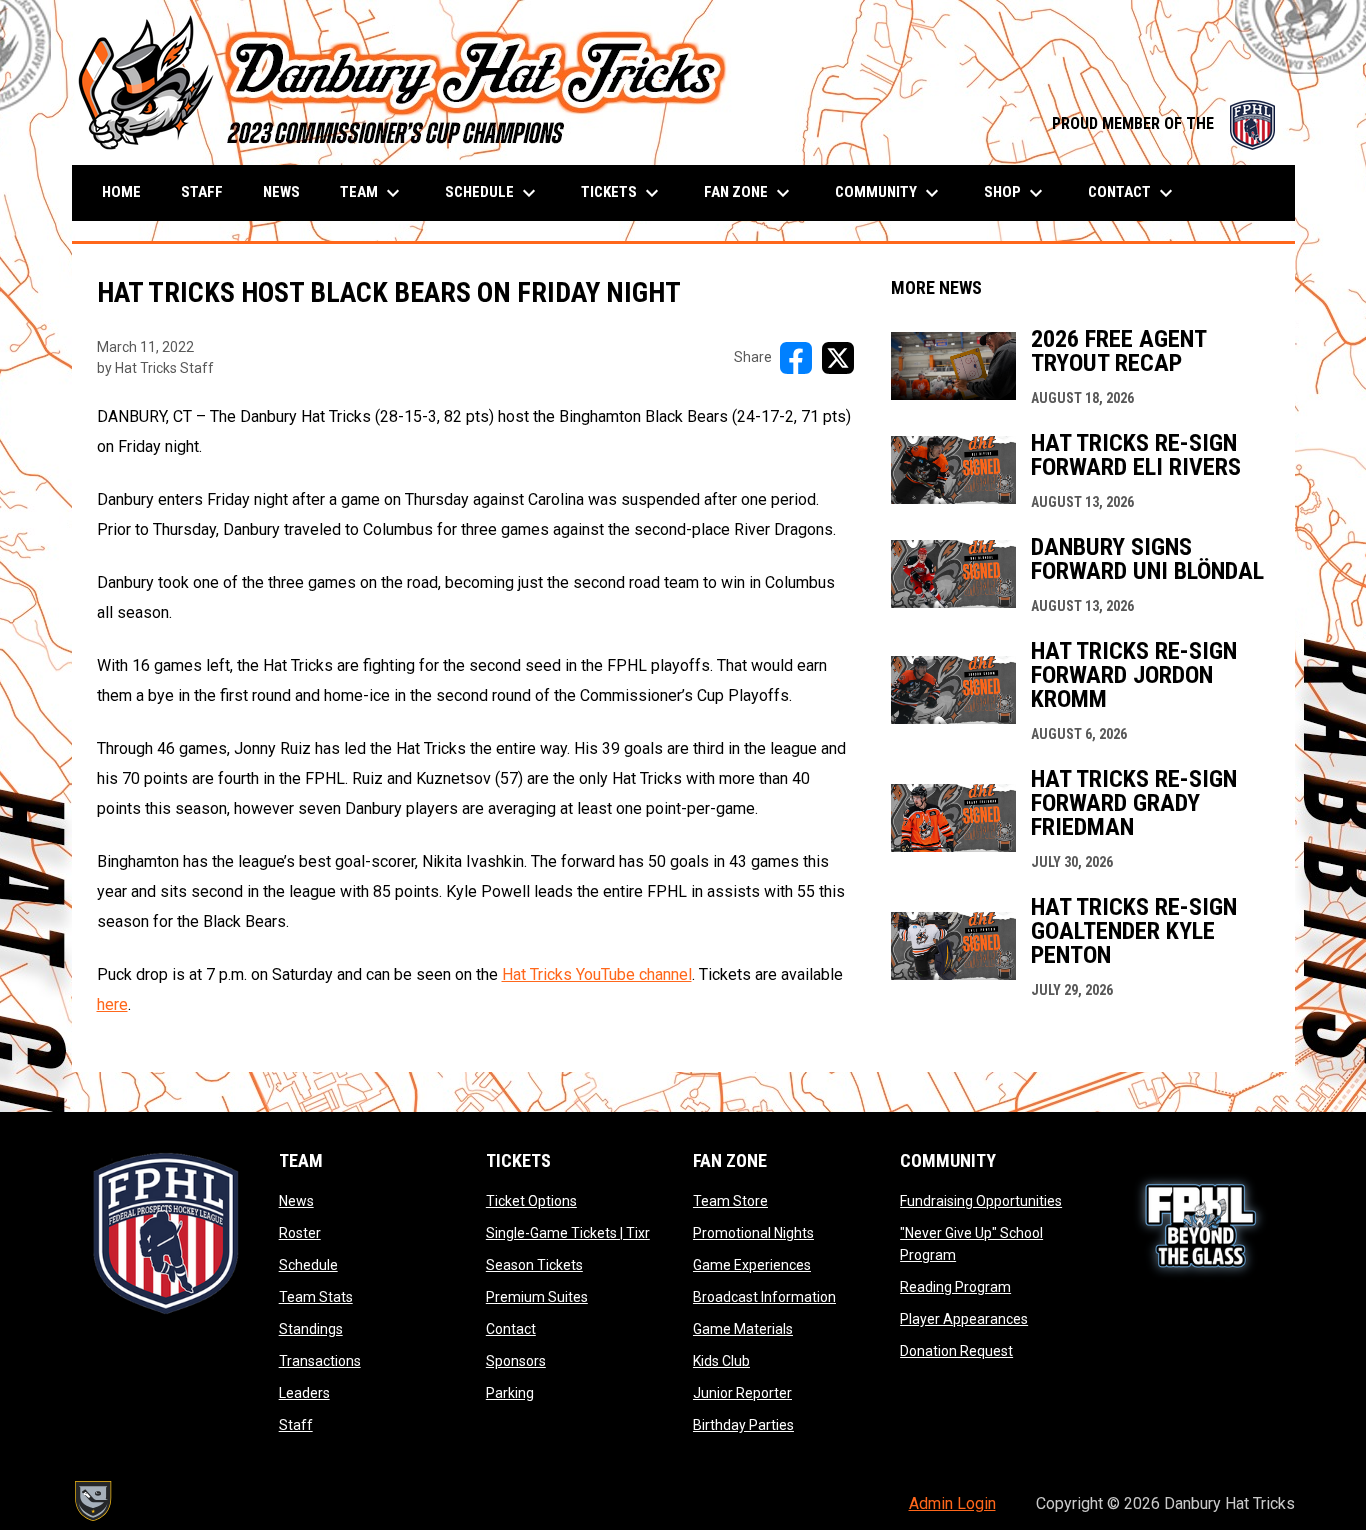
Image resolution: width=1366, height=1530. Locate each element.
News (296, 1201)
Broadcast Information (764, 1297)
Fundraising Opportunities (981, 1201)
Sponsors (516, 1361)
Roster (300, 1233)
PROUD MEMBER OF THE (1163, 123)
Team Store (730, 1201)
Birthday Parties (743, 1425)
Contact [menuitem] (1133, 193)
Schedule (308, 1265)
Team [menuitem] (372, 193)
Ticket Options (531, 1201)
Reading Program (955, 1287)
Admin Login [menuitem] (952, 1503)
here (112, 1004)
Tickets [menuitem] (622, 193)
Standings (311, 1329)
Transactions (320, 1361)
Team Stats (316, 1297)
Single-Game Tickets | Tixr (568, 1233)
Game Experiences (752, 1265)
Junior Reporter (742, 1393)
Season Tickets (534, 1265)
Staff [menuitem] (202, 192)
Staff (296, 1425)
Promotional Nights (753, 1233)
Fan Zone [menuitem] (749, 193)
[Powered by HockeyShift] (92, 1501)
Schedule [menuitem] (493, 193)
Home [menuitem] (121, 192)
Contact (511, 1329)
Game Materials (743, 1329)
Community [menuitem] (889, 193)
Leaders (304, 1393)
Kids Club (721, 1361)
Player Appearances (964, 1319)
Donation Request (956, 1351)
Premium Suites (537, 1297)
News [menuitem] (281, 192)
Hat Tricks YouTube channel (597, 974)
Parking (510, 1393)
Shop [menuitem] (1016, 193)
